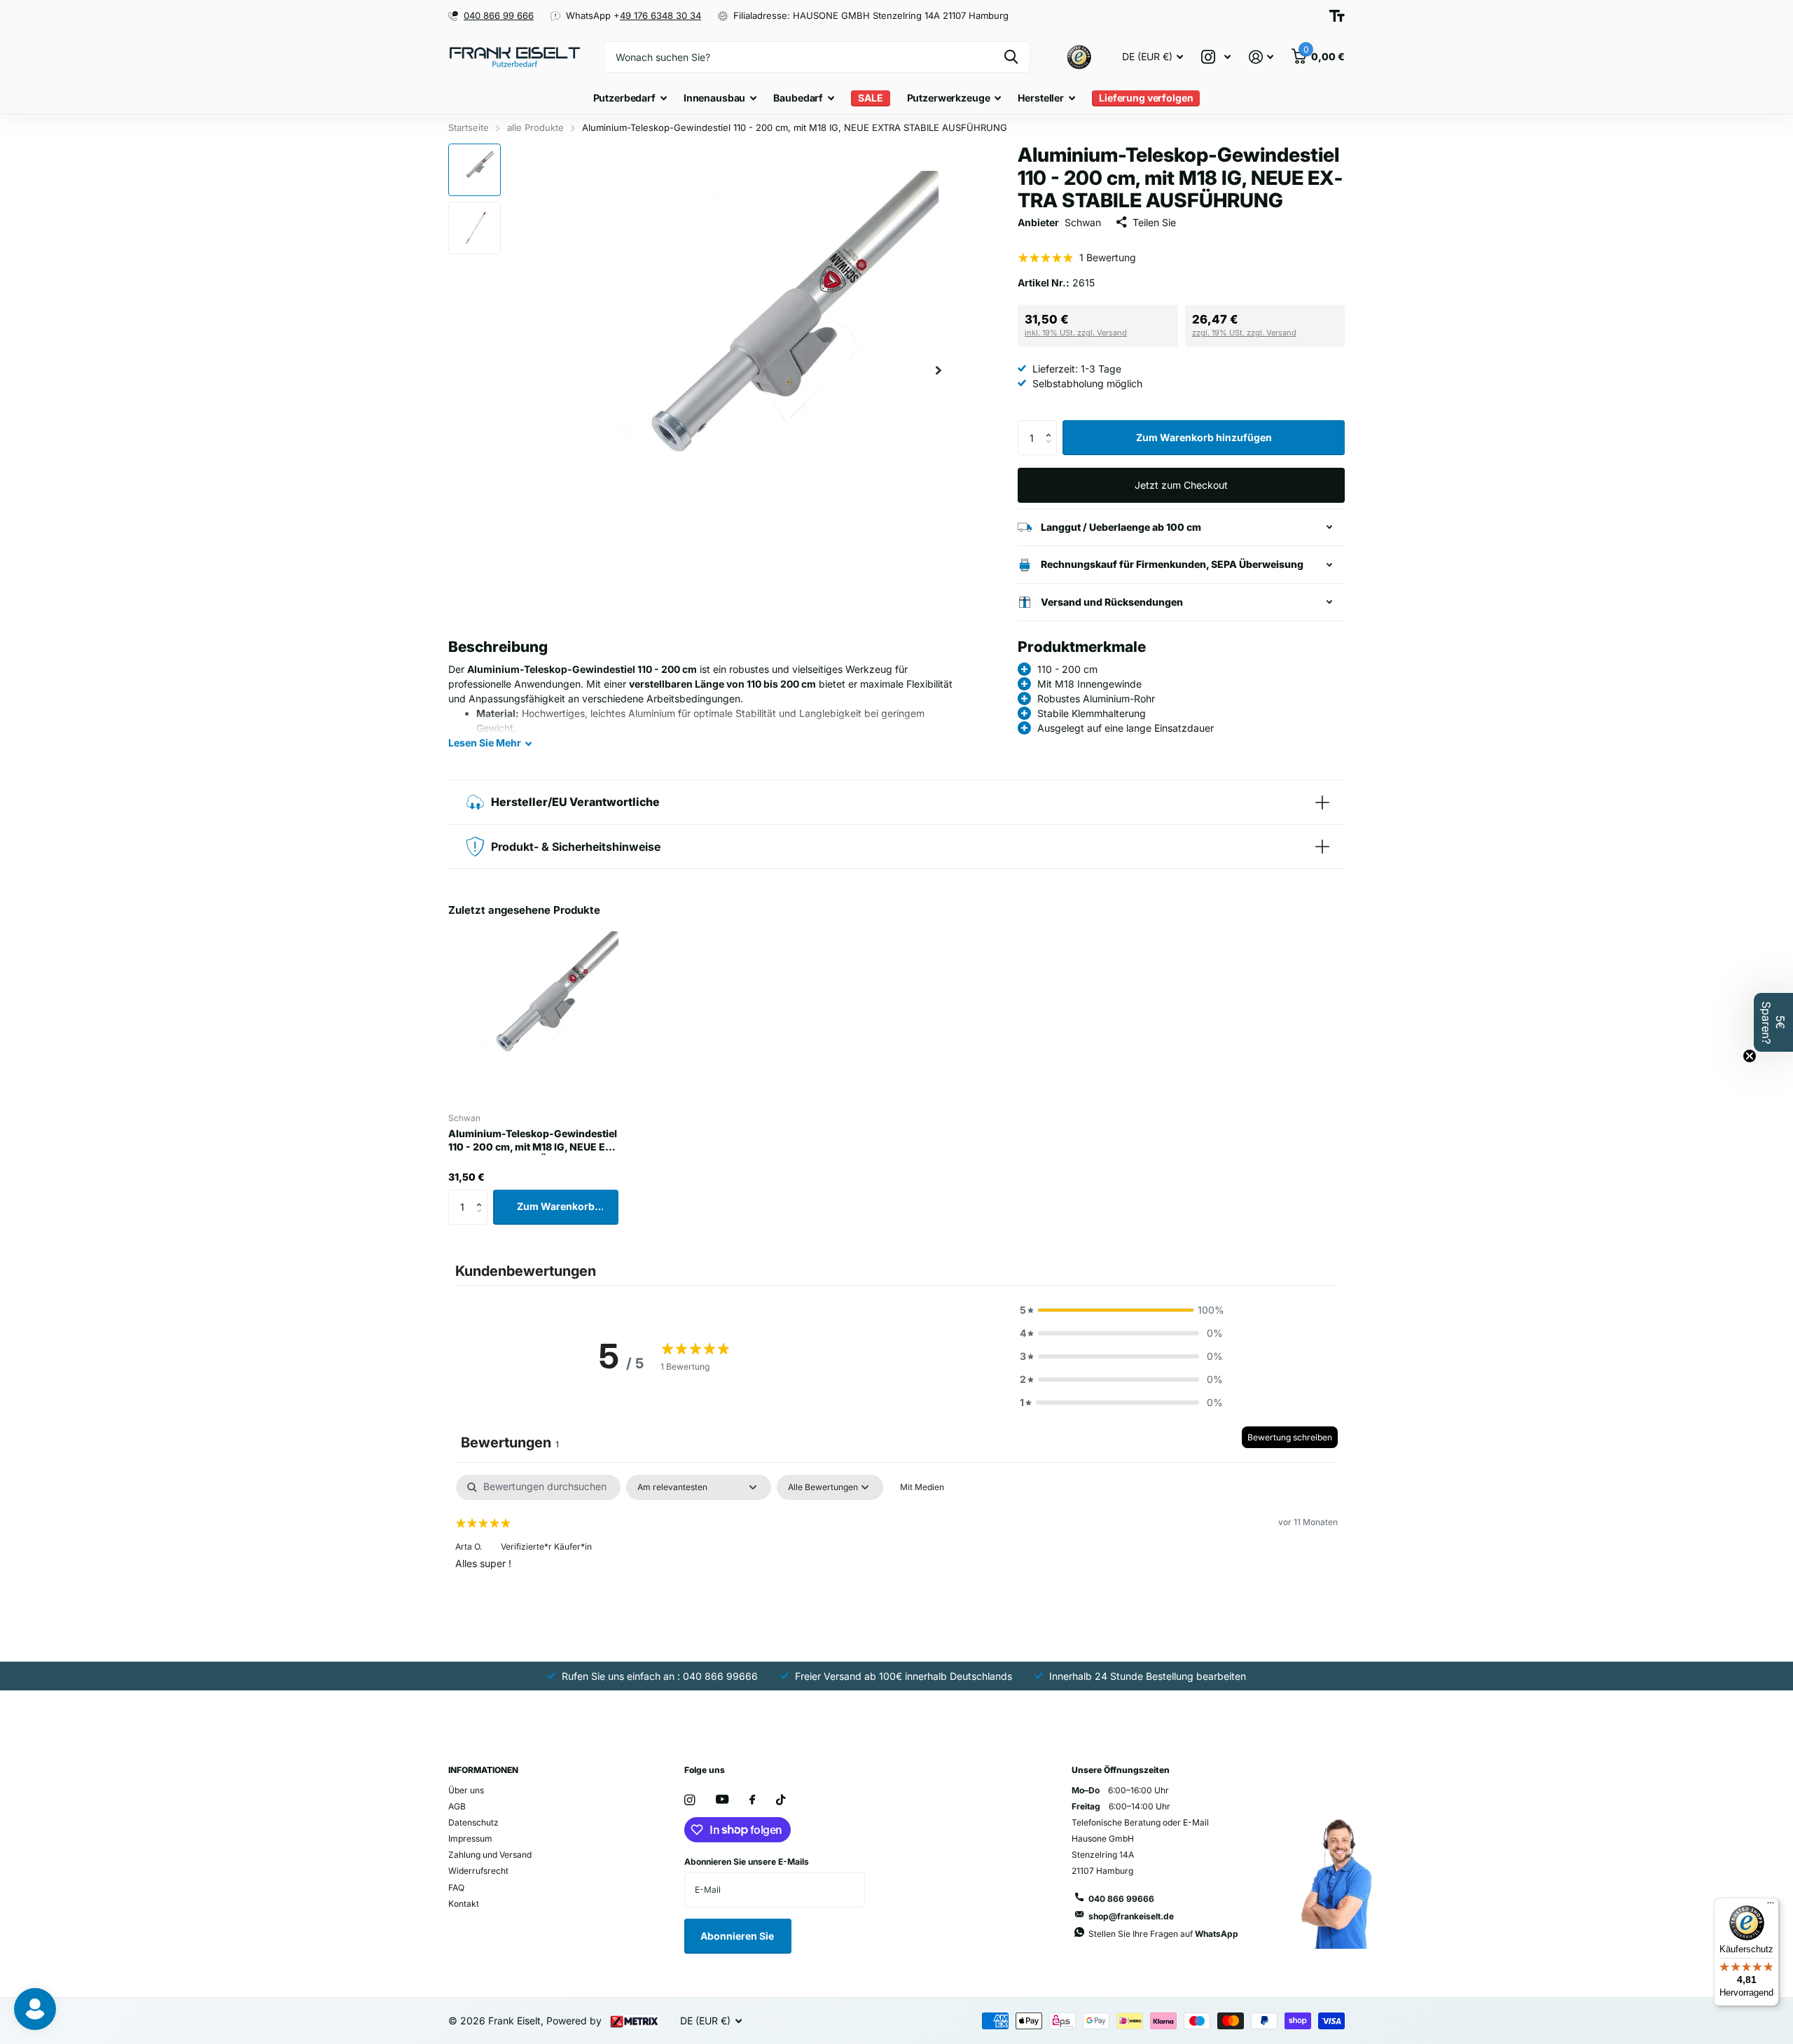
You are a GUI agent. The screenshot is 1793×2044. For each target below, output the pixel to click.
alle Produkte (535, 127)
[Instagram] (690, 1800)
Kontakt (464, 1904)
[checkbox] (922, 1487)
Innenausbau (714, 98)
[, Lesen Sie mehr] (1216, 57)
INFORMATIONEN (483, 1770)
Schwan (1083, 222)
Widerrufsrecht (478, 1871)
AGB (457, 1806)
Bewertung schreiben (1290, 1437)
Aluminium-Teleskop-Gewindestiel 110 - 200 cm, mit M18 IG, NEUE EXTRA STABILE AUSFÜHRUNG (533, 1141)
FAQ (456, 1887)
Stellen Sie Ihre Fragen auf (1163, 1934)
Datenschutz (473, 1822)
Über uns (466, 1790)
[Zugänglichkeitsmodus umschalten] (1337, 16)
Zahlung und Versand (490, 1855)
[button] (939, 370)
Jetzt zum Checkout (1181, 485)
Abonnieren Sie (738, 1936)
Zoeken (1011, 57)
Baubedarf (798, 98)
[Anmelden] (1261, 57)
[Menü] (1771, 1906)
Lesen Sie (485, 743)
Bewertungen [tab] (510, 1442)
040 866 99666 (1121, 1899)
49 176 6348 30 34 (660, 15)
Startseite (469, 127)
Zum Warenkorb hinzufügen (1204, 437)
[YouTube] (722, 1800)
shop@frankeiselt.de (1131, 1916)
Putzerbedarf (624, 98)
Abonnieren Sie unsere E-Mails (747, 1862)
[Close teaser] (1750, 1056)
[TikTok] (781, 1800)
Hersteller (1041, 98)
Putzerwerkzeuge (949, 98)
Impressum (470, 1838)
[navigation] (475, 170)
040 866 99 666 (499, 15)
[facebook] (752, 1800)
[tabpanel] (896, 1564)
